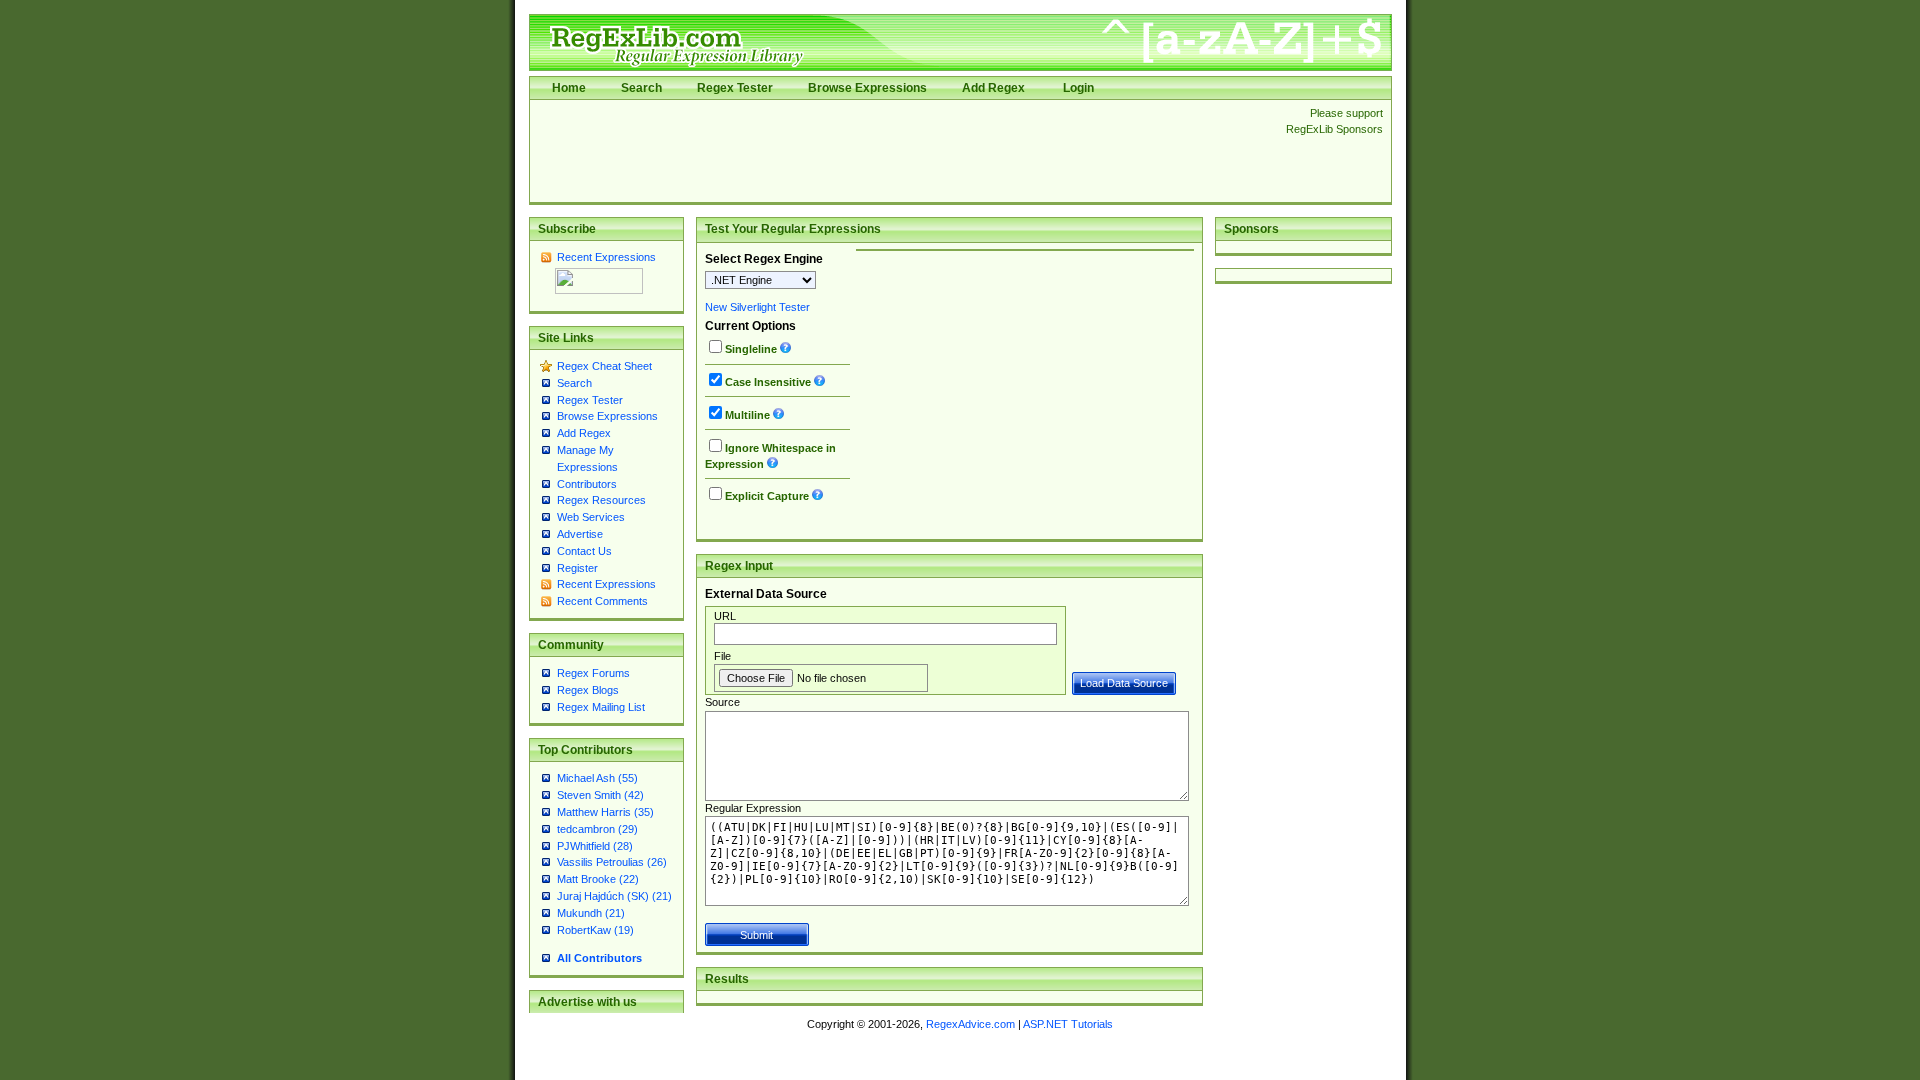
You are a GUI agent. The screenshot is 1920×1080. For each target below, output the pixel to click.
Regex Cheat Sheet (604, 366)
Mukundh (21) (591, 913)
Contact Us (584, 551)
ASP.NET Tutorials (1068, 1024)
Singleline (751, 349)
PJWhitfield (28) (595, 846)
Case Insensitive (768, 382)
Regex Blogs (588, 690)
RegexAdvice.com (970, 1024)
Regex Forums (593, 673)
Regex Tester (735, 88)
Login (1078, 88)
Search (641, 88)
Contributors (587, 484)
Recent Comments (602, 601)
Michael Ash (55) (597, 778)
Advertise (580, 534)
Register (577, 568)
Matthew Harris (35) (605, 812)
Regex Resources (601, 500)
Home (569, 88)
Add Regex (993, 88)
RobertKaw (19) (595, 930)
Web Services (591, 517)
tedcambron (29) (597, 829)
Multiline (747, 415)
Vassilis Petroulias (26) (612, 862)
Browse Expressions (867, 88)
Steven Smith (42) (600, 795)
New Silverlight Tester (757, 307)
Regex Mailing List (601, 707)
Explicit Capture (767, 496)
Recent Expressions (606, 257)
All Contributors (599, 958)
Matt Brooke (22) (598, 879)
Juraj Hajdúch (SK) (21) (614, 896)
